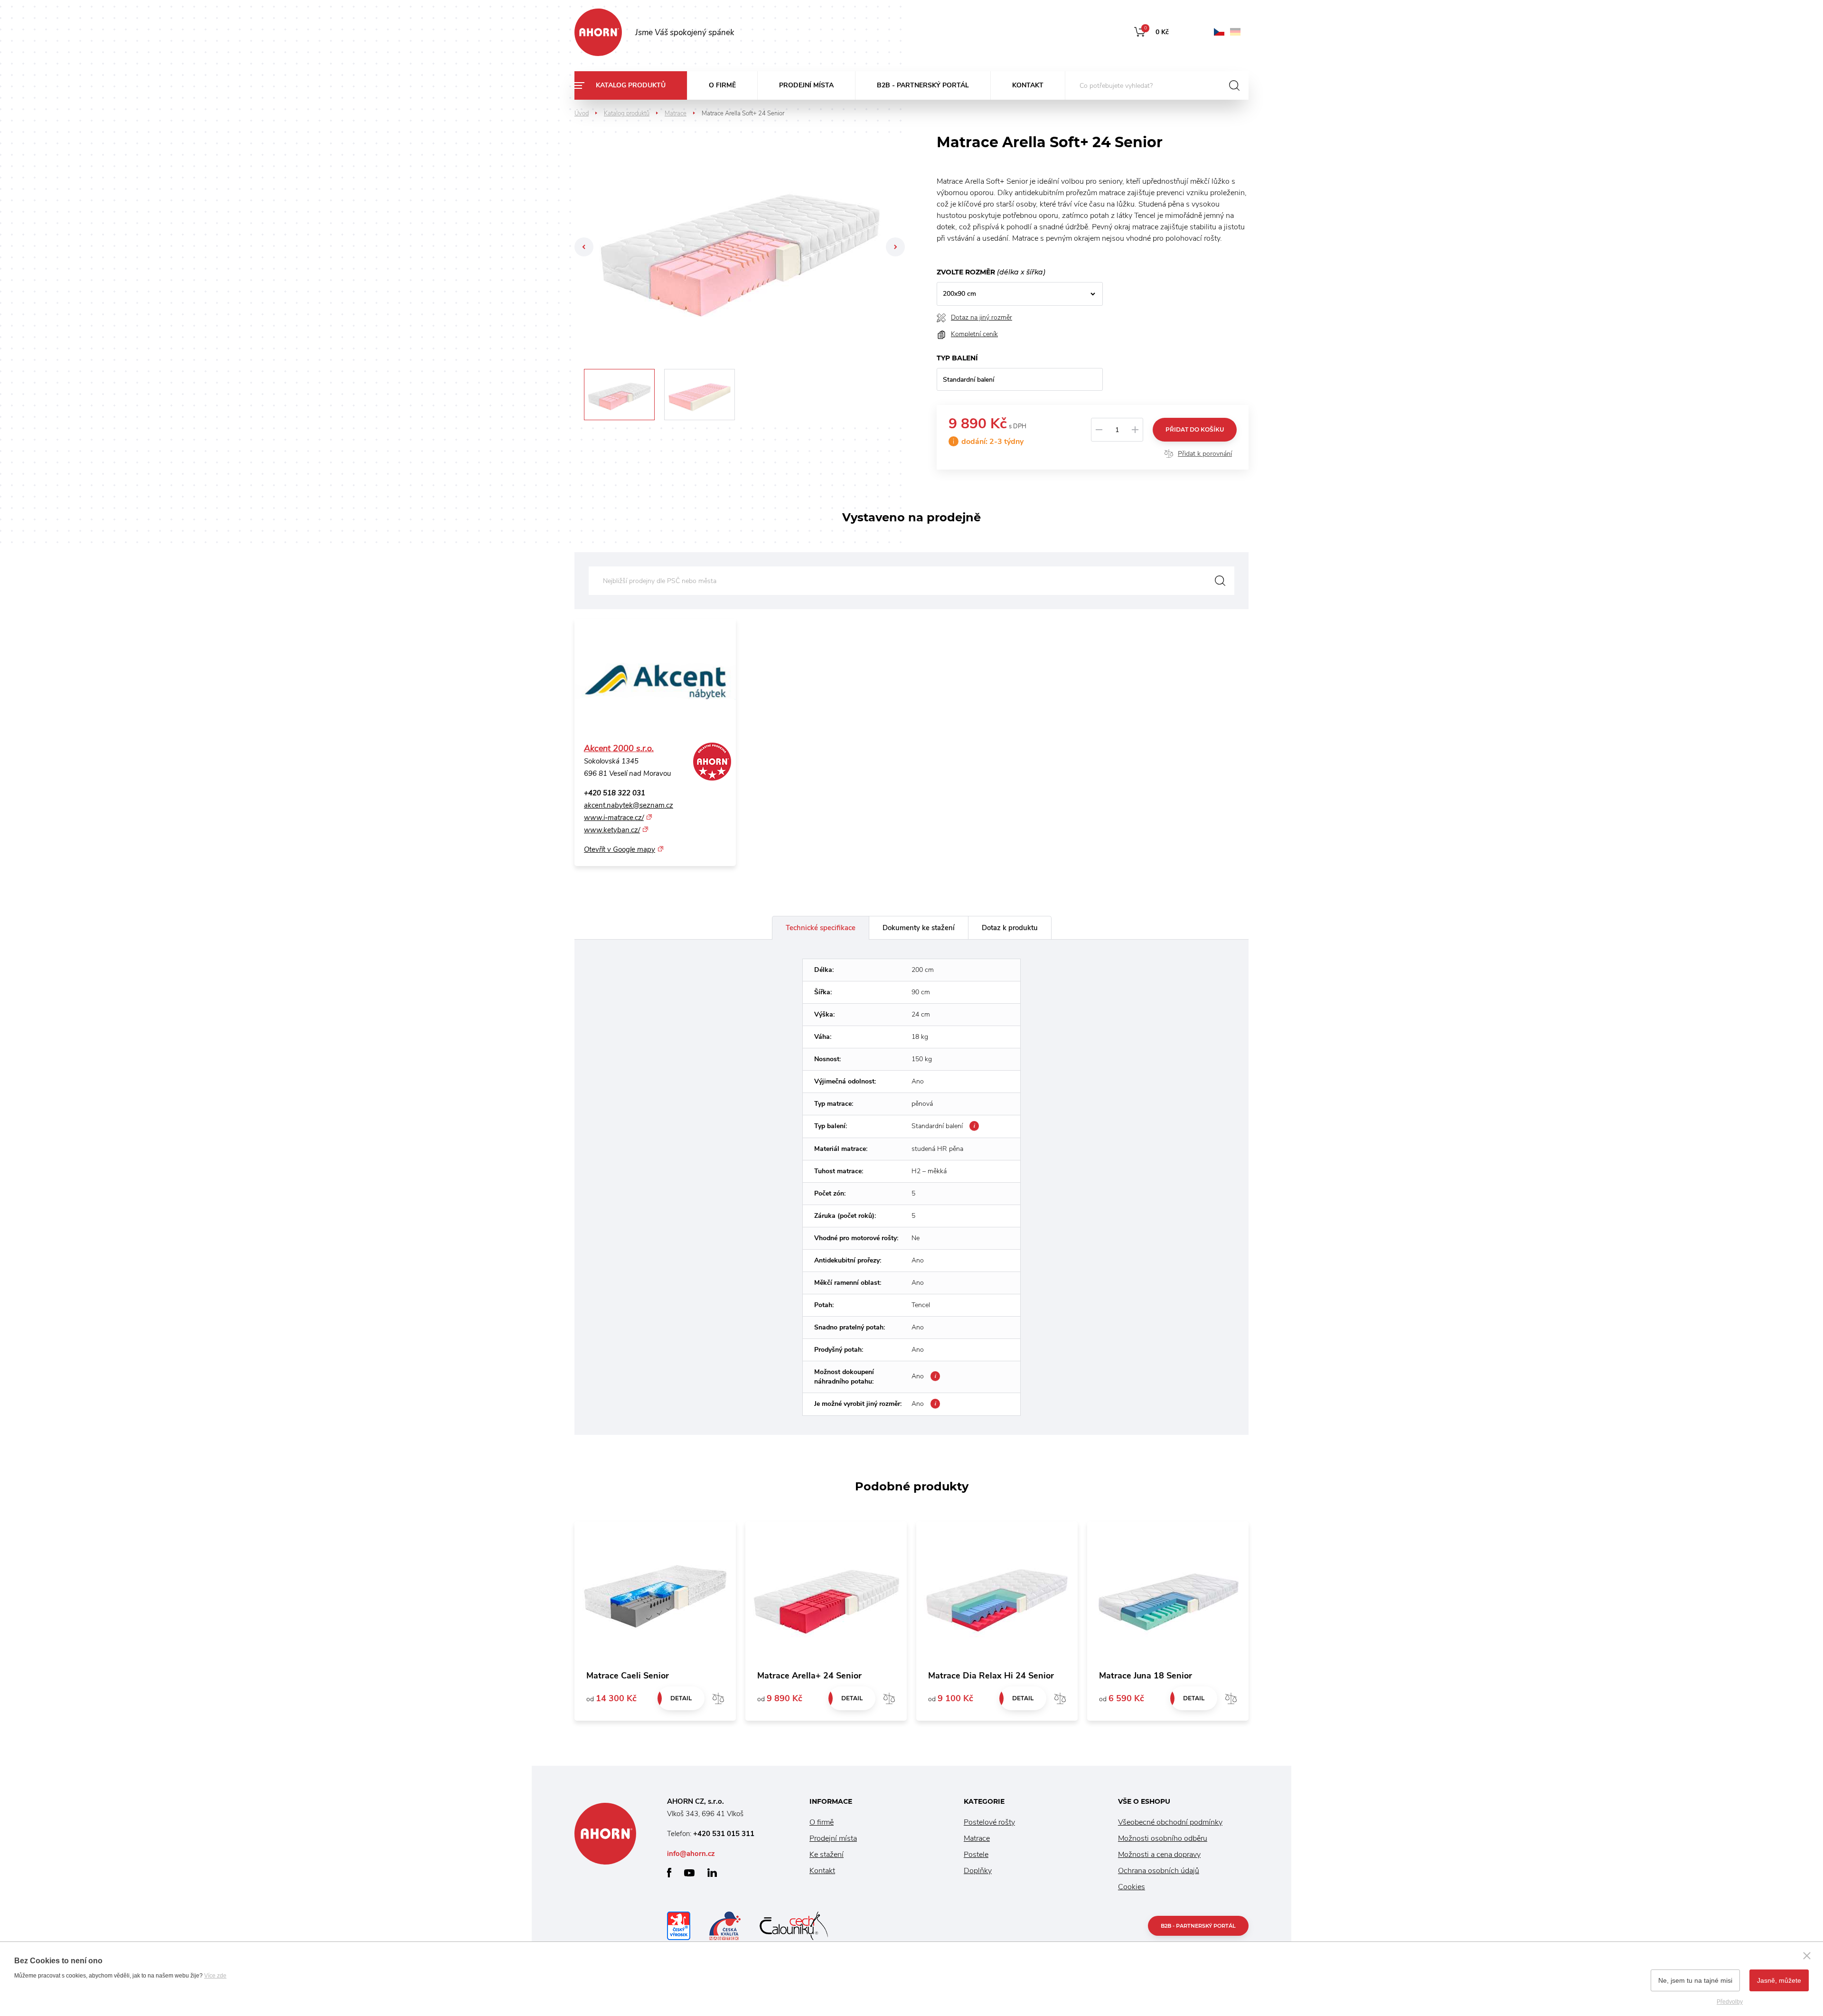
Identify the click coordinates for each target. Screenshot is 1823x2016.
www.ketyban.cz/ (612, 830)
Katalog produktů (631, 85)
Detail (681, 1698)
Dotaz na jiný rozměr (982, 317)
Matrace (676, 113)
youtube (689, 1873)
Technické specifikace (821, 928)
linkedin (712, 1873)
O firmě (722, 85)
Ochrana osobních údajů (1159, 1871)
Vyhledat (1220, 581)
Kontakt (1028, 85)
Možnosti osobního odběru (1163, 1838)
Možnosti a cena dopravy (1159, 1855)
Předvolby (1730, 2002)
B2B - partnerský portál (923, 85)
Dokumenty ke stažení (919, 928)
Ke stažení (827, 1855)
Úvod (582, 113)
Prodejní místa (806, 85)
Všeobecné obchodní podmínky (1170, 1822)
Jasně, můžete (1779, 1980)
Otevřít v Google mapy (620, 849)
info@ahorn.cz (691, 1854)
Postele (976, 1855)
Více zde (215, 1976)
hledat (1234, 85)
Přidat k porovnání (1205, 454)
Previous (584, 247)
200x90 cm (959, 294)
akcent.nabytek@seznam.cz (629, 805)
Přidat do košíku (1195, 429)
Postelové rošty (989, 1822)
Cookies (1132, 1887)
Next (895, 247)
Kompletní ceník (974, 334)
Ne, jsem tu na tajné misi (1695, 1980)
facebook (669, 1873)
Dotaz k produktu (1010, 928)
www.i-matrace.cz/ (614, 818)
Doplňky (978, 1871)
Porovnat (718, 1698)
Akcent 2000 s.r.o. (619, 748)
